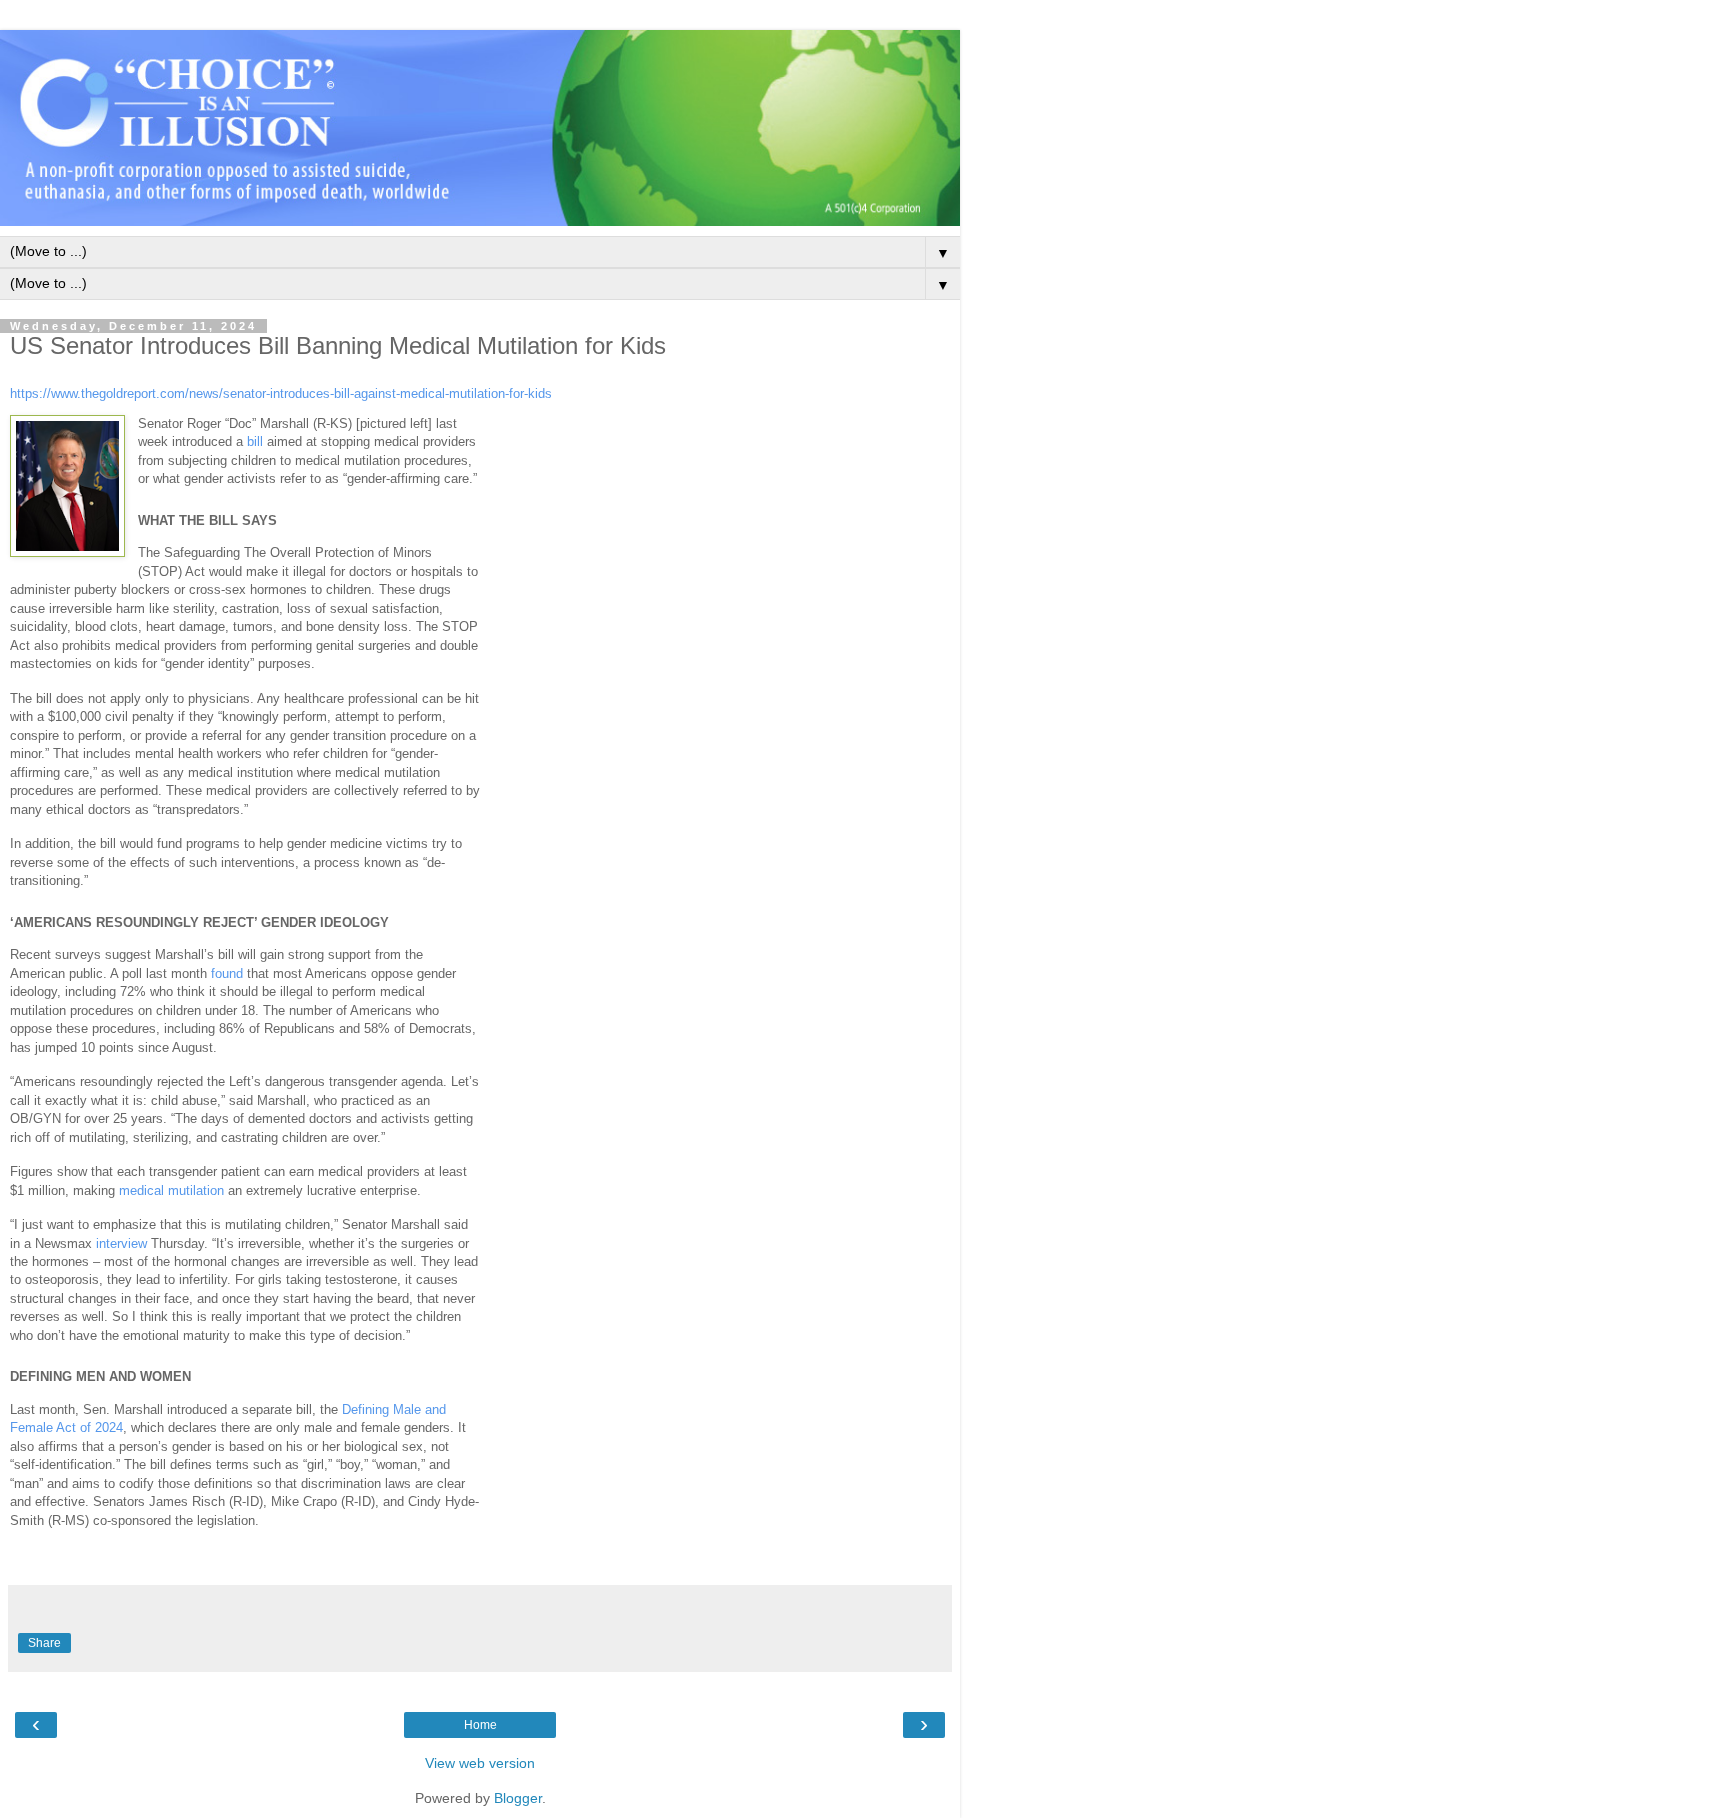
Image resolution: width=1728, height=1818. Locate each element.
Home (480, 1725)
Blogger (518, 1798)
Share (44, 1643)
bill (255, 441)
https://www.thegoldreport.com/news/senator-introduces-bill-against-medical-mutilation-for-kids (281, 393)
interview (121, 1243)
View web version (480, 1763)
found (227, 973)
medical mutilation (171, 1190)
